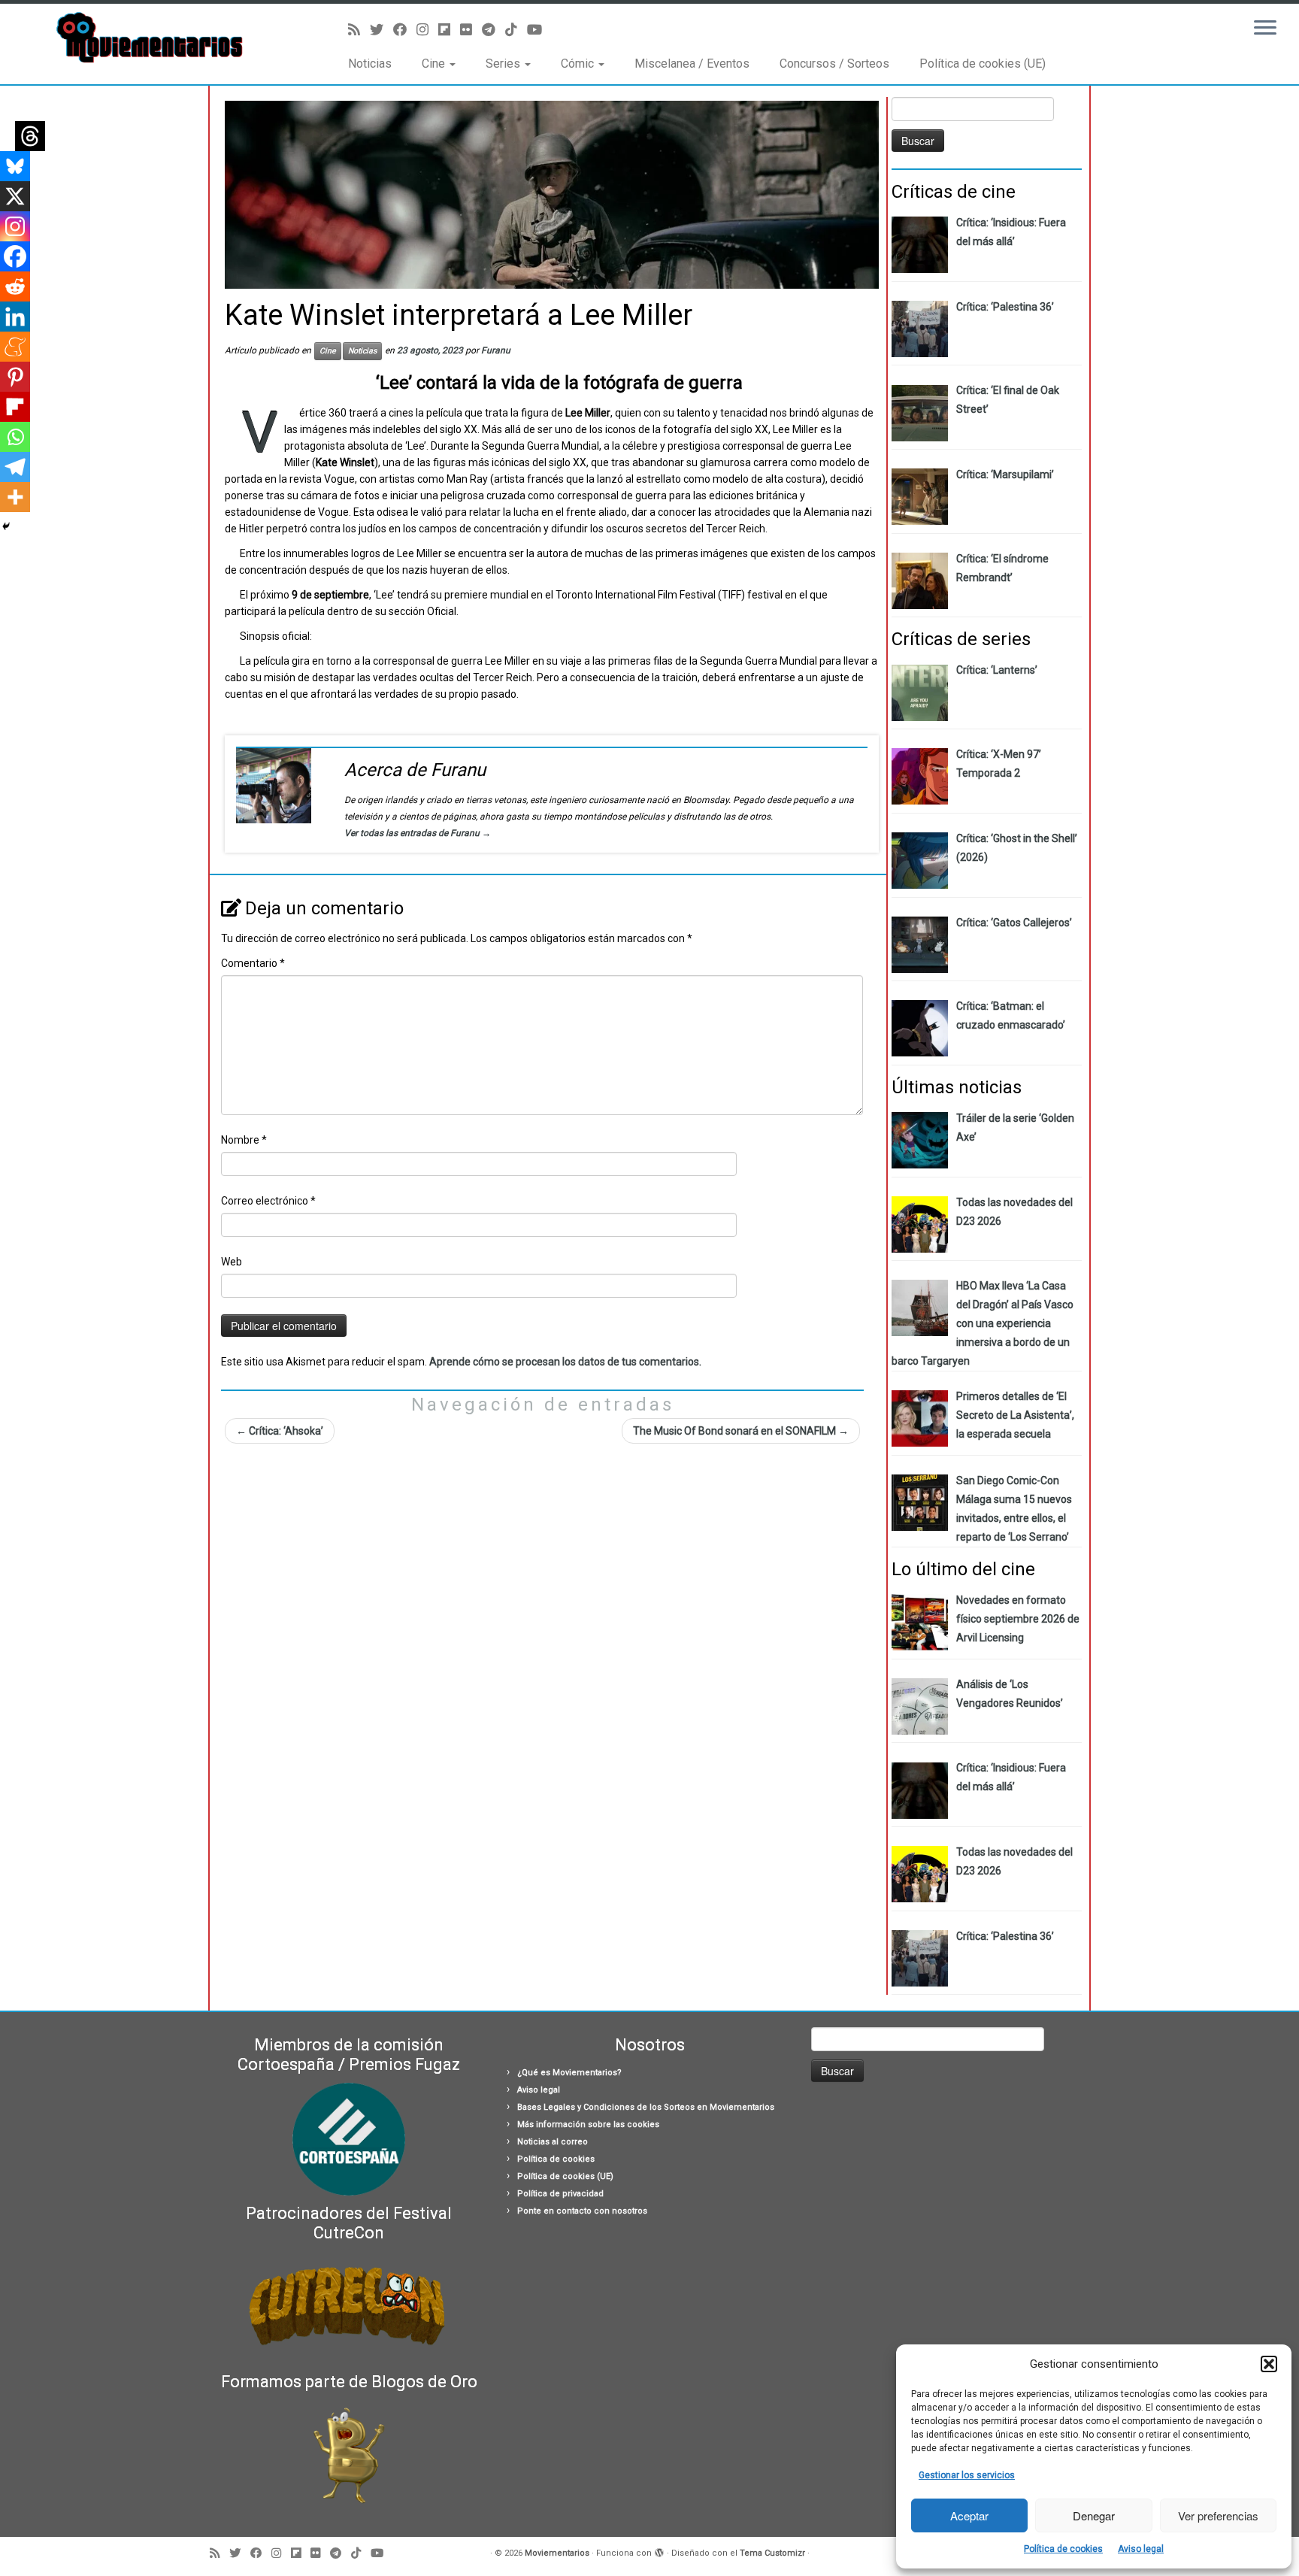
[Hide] (6, 526)
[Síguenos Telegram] (494, 30)
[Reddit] (15, 286)
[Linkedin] (15, 317)
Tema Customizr (772, 2553)
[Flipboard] (15, 407)
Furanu (496, 350)
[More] (15, 497)
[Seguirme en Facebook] (405, 30)
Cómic (579, 64)
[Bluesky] (15, 166)
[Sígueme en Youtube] (539, 30)
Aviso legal (1141, 2549)
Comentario (253, 963)
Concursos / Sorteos (834, 64)
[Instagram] (15, 226)
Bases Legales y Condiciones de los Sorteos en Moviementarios (646, 2107)
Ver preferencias (1218, 2515)
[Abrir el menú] (1265, 29)
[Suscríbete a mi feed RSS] (359, 30)
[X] (15, 196)
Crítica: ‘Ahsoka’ (280, 1431)
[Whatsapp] (15, 437)
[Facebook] (15, 256)
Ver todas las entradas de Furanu (418, 833)
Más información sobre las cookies (588, 2124)
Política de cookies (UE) (983, 64)
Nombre (244, 1140)
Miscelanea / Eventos (692, 64)
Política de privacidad (560, 2194)
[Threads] (30, 136)
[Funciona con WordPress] (659, 2550)
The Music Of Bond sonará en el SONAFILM (741, 1431)
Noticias (370, 64)
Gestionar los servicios (967, 2475)
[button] (1269, 2364)
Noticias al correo (553, 2142)
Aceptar (969, 2515)
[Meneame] (15, 347)
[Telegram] (15, 467)
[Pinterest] (15, 377)
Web (232, 1262)
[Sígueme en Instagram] (427, 30)
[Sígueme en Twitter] (382, 30)
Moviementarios (557, 2553)
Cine (435, 64)
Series (504, 64)
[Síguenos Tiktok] (516, 30)
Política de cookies (1063, 2549)
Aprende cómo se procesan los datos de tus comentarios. (565, 1362)
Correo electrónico (268, 1201)
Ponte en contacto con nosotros (582, 2211)
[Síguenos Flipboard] (449, 30)
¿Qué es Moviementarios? (569, 2073)
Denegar (1094, 2515)
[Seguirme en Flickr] (471, 30)
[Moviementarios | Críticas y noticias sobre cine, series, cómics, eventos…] (150, 38)
